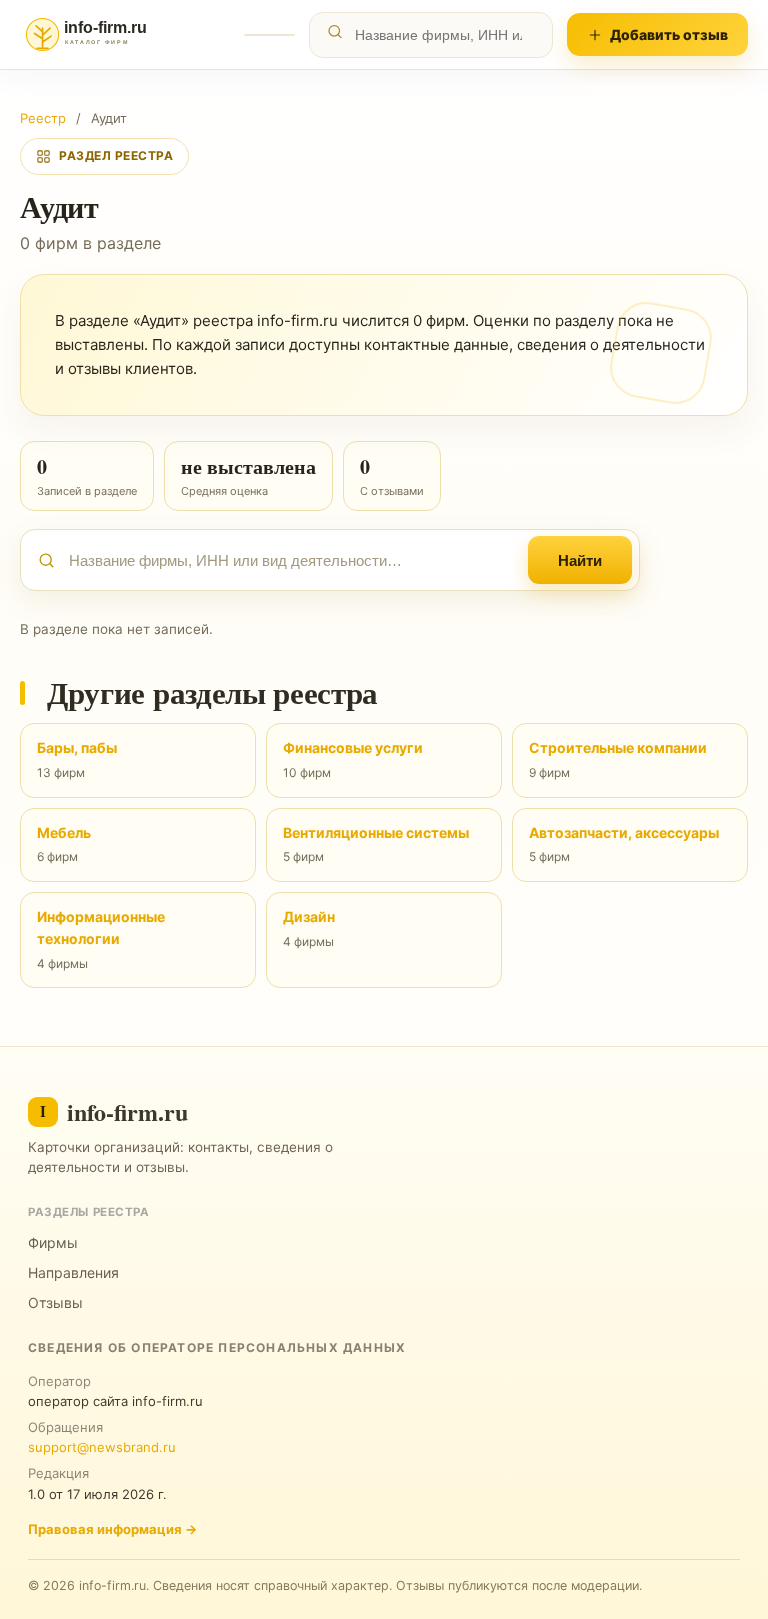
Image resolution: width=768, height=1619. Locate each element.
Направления (73, 1272)
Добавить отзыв (669, 34)
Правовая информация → (112, 1529)
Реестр (43, 118)
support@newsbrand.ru (102, 1447)
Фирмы (53, 1242)
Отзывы (55, 1302)
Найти (580, 560)
